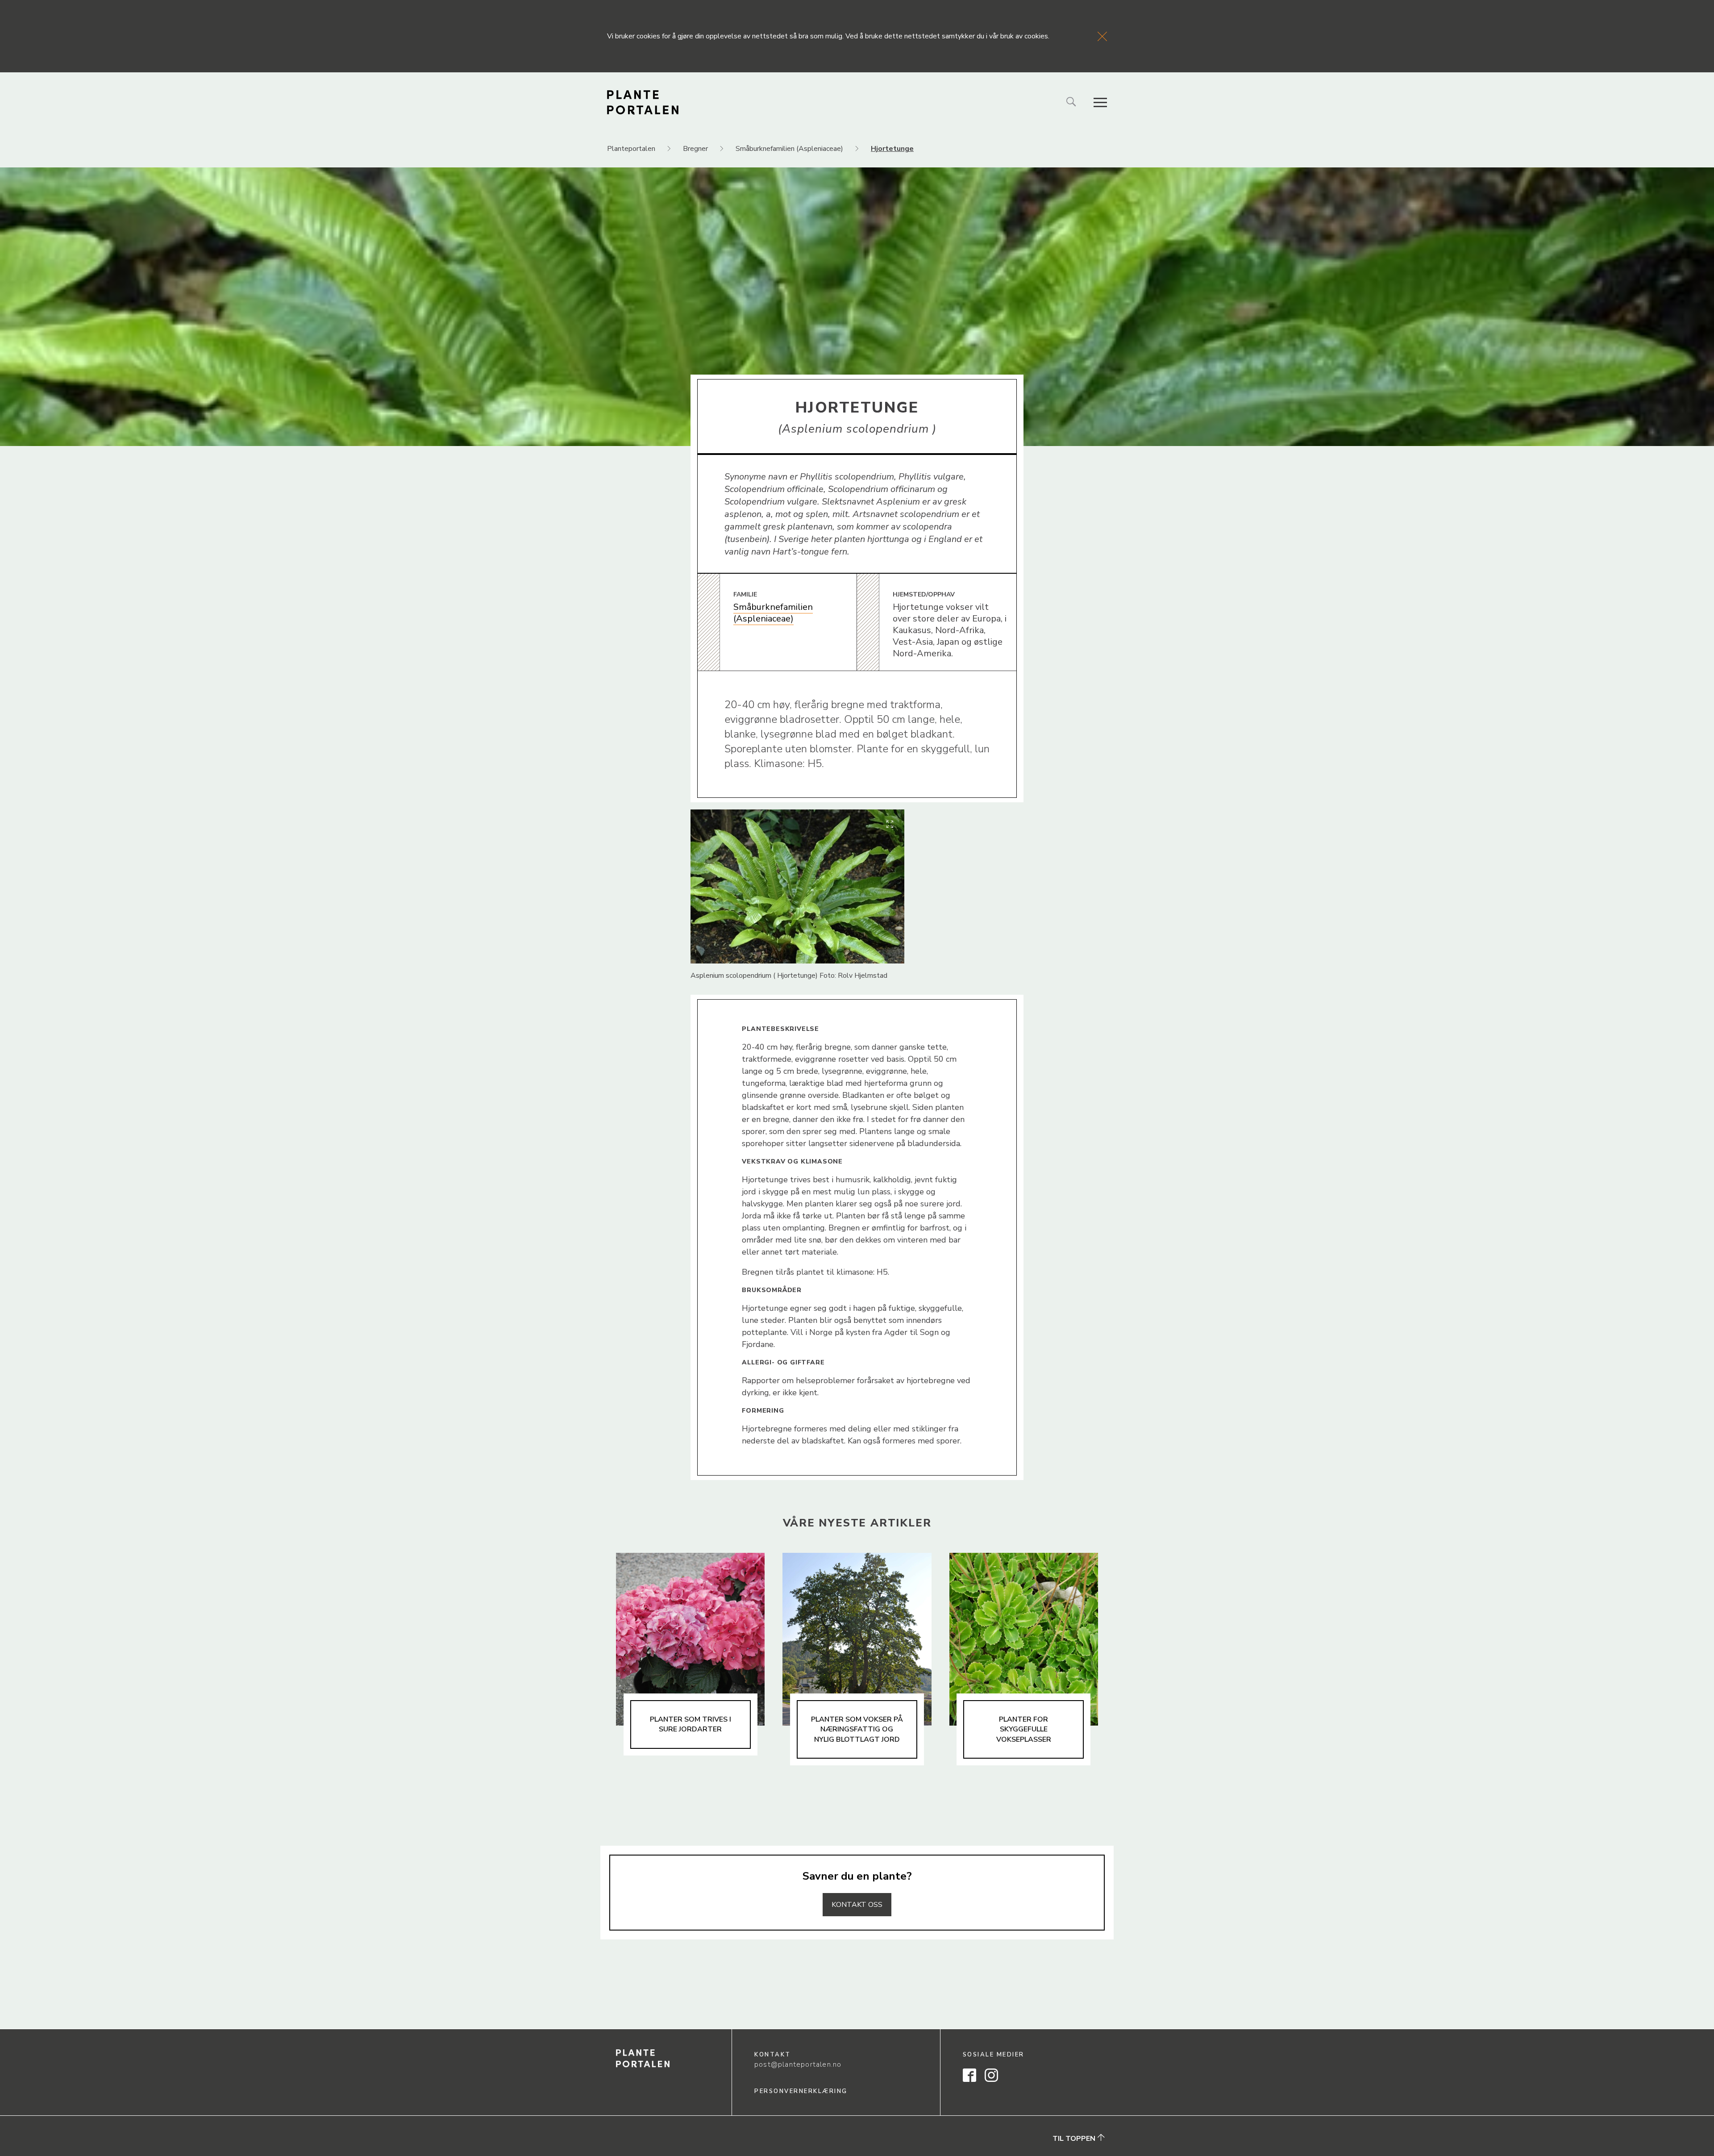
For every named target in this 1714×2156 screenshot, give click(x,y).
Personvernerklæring (801, 2091)
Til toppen (1075, 2138)
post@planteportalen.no (798, 2064)
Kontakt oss (857, 1905)
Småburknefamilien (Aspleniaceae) (773, 613)
